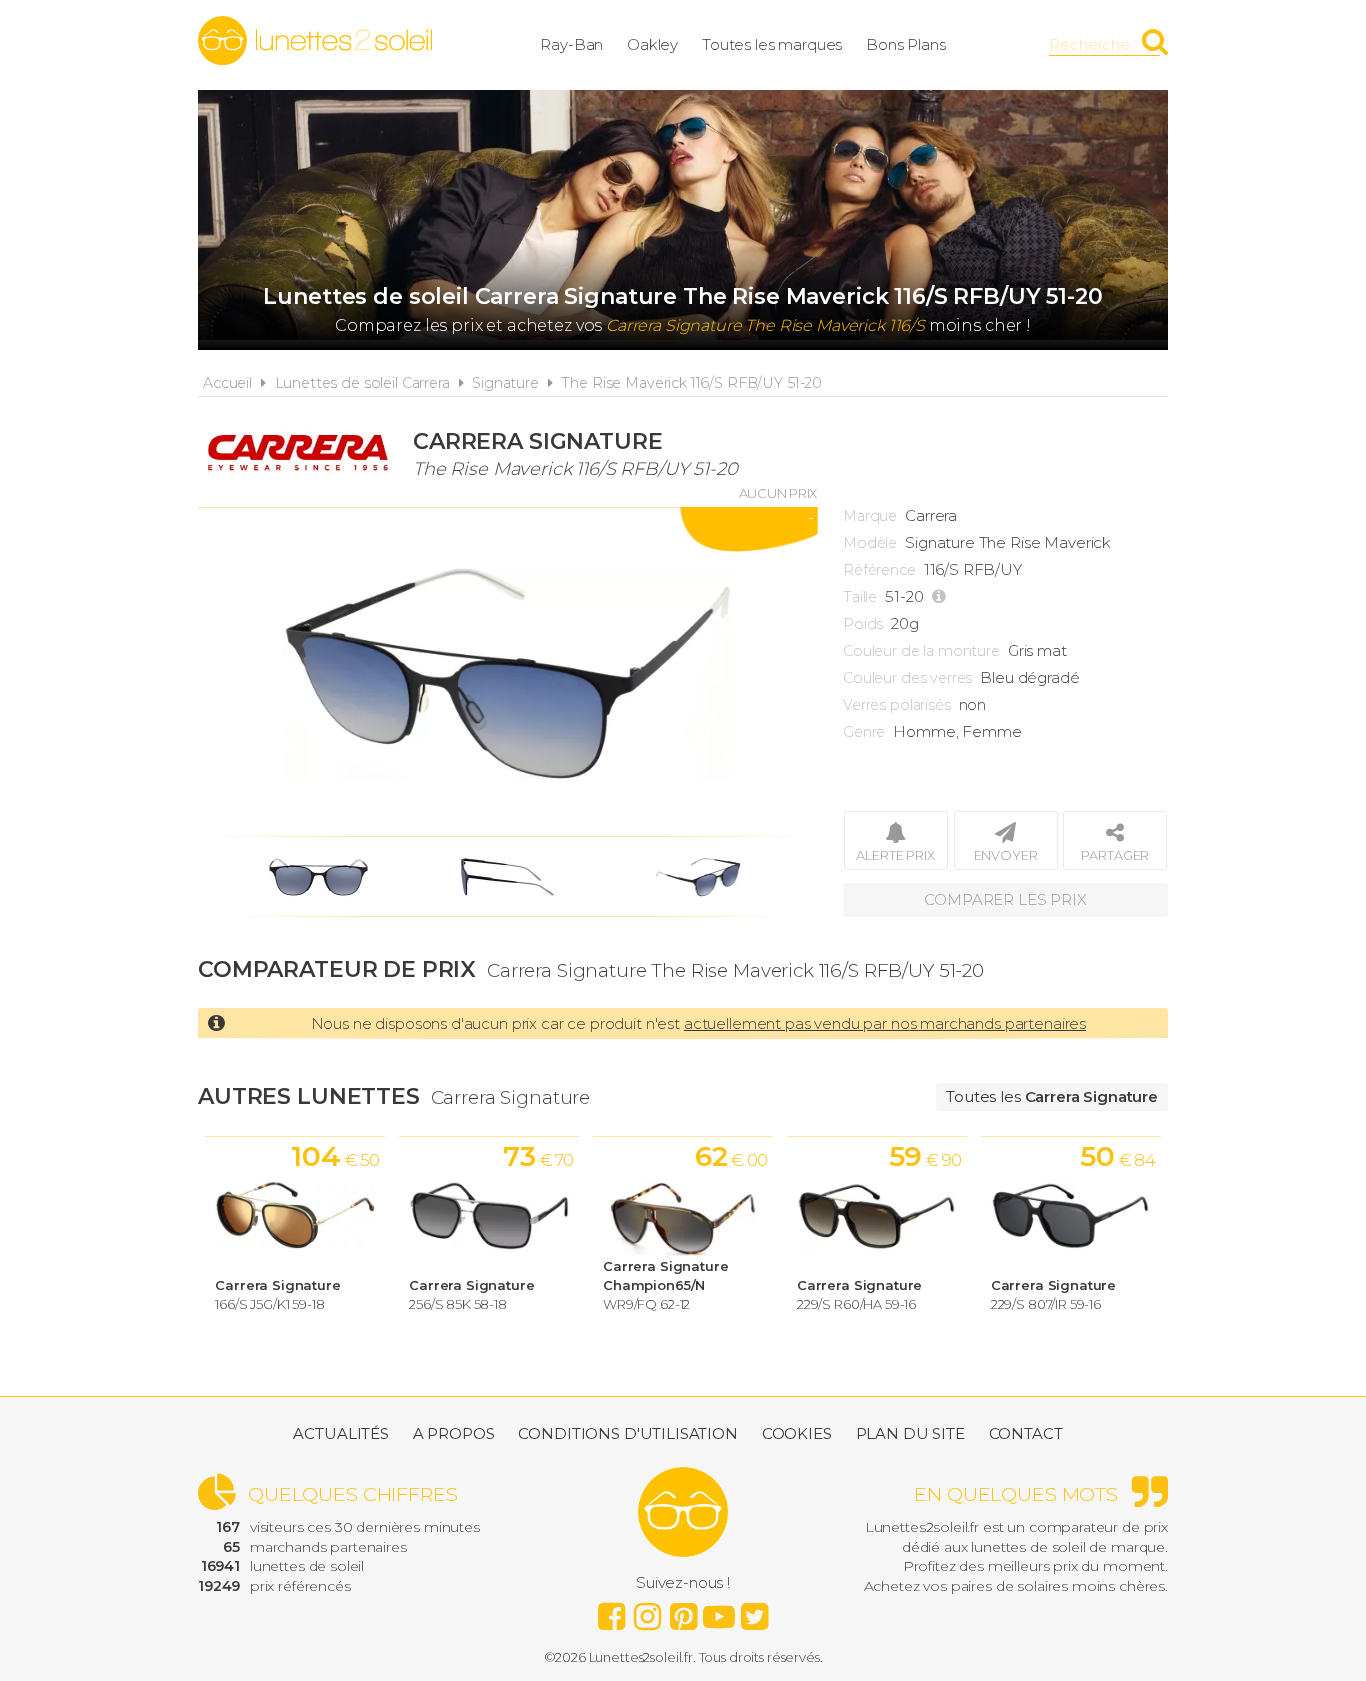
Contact (1026, 1433)
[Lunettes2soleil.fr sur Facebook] (611, 1611)
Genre (864, 732)
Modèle (870, 543)
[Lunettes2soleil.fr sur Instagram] (647, 1611)
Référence (879, 570)
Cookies (797, 1433)
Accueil (227, 383)
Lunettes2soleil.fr (315, 41)
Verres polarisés (897, 705)
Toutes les (1052, 1096)
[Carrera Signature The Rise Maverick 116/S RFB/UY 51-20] (508, 672)
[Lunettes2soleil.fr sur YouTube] (719, 1611)
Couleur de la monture (921, 651)
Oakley (652, 44)
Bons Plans (906, 44)
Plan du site (910, 1433)
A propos (454, 1433)
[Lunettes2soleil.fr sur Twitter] (755, 1611)
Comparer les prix (1005, 899)
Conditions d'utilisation (627, 1433)
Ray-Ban (571, 44)
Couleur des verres (907, 678)
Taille (860, 597)
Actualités (341, 1433)
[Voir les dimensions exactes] (941, 597)
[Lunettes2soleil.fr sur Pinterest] (683, 1611)
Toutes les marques (772, 44)
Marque (870, 516)
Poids (863, 624)
